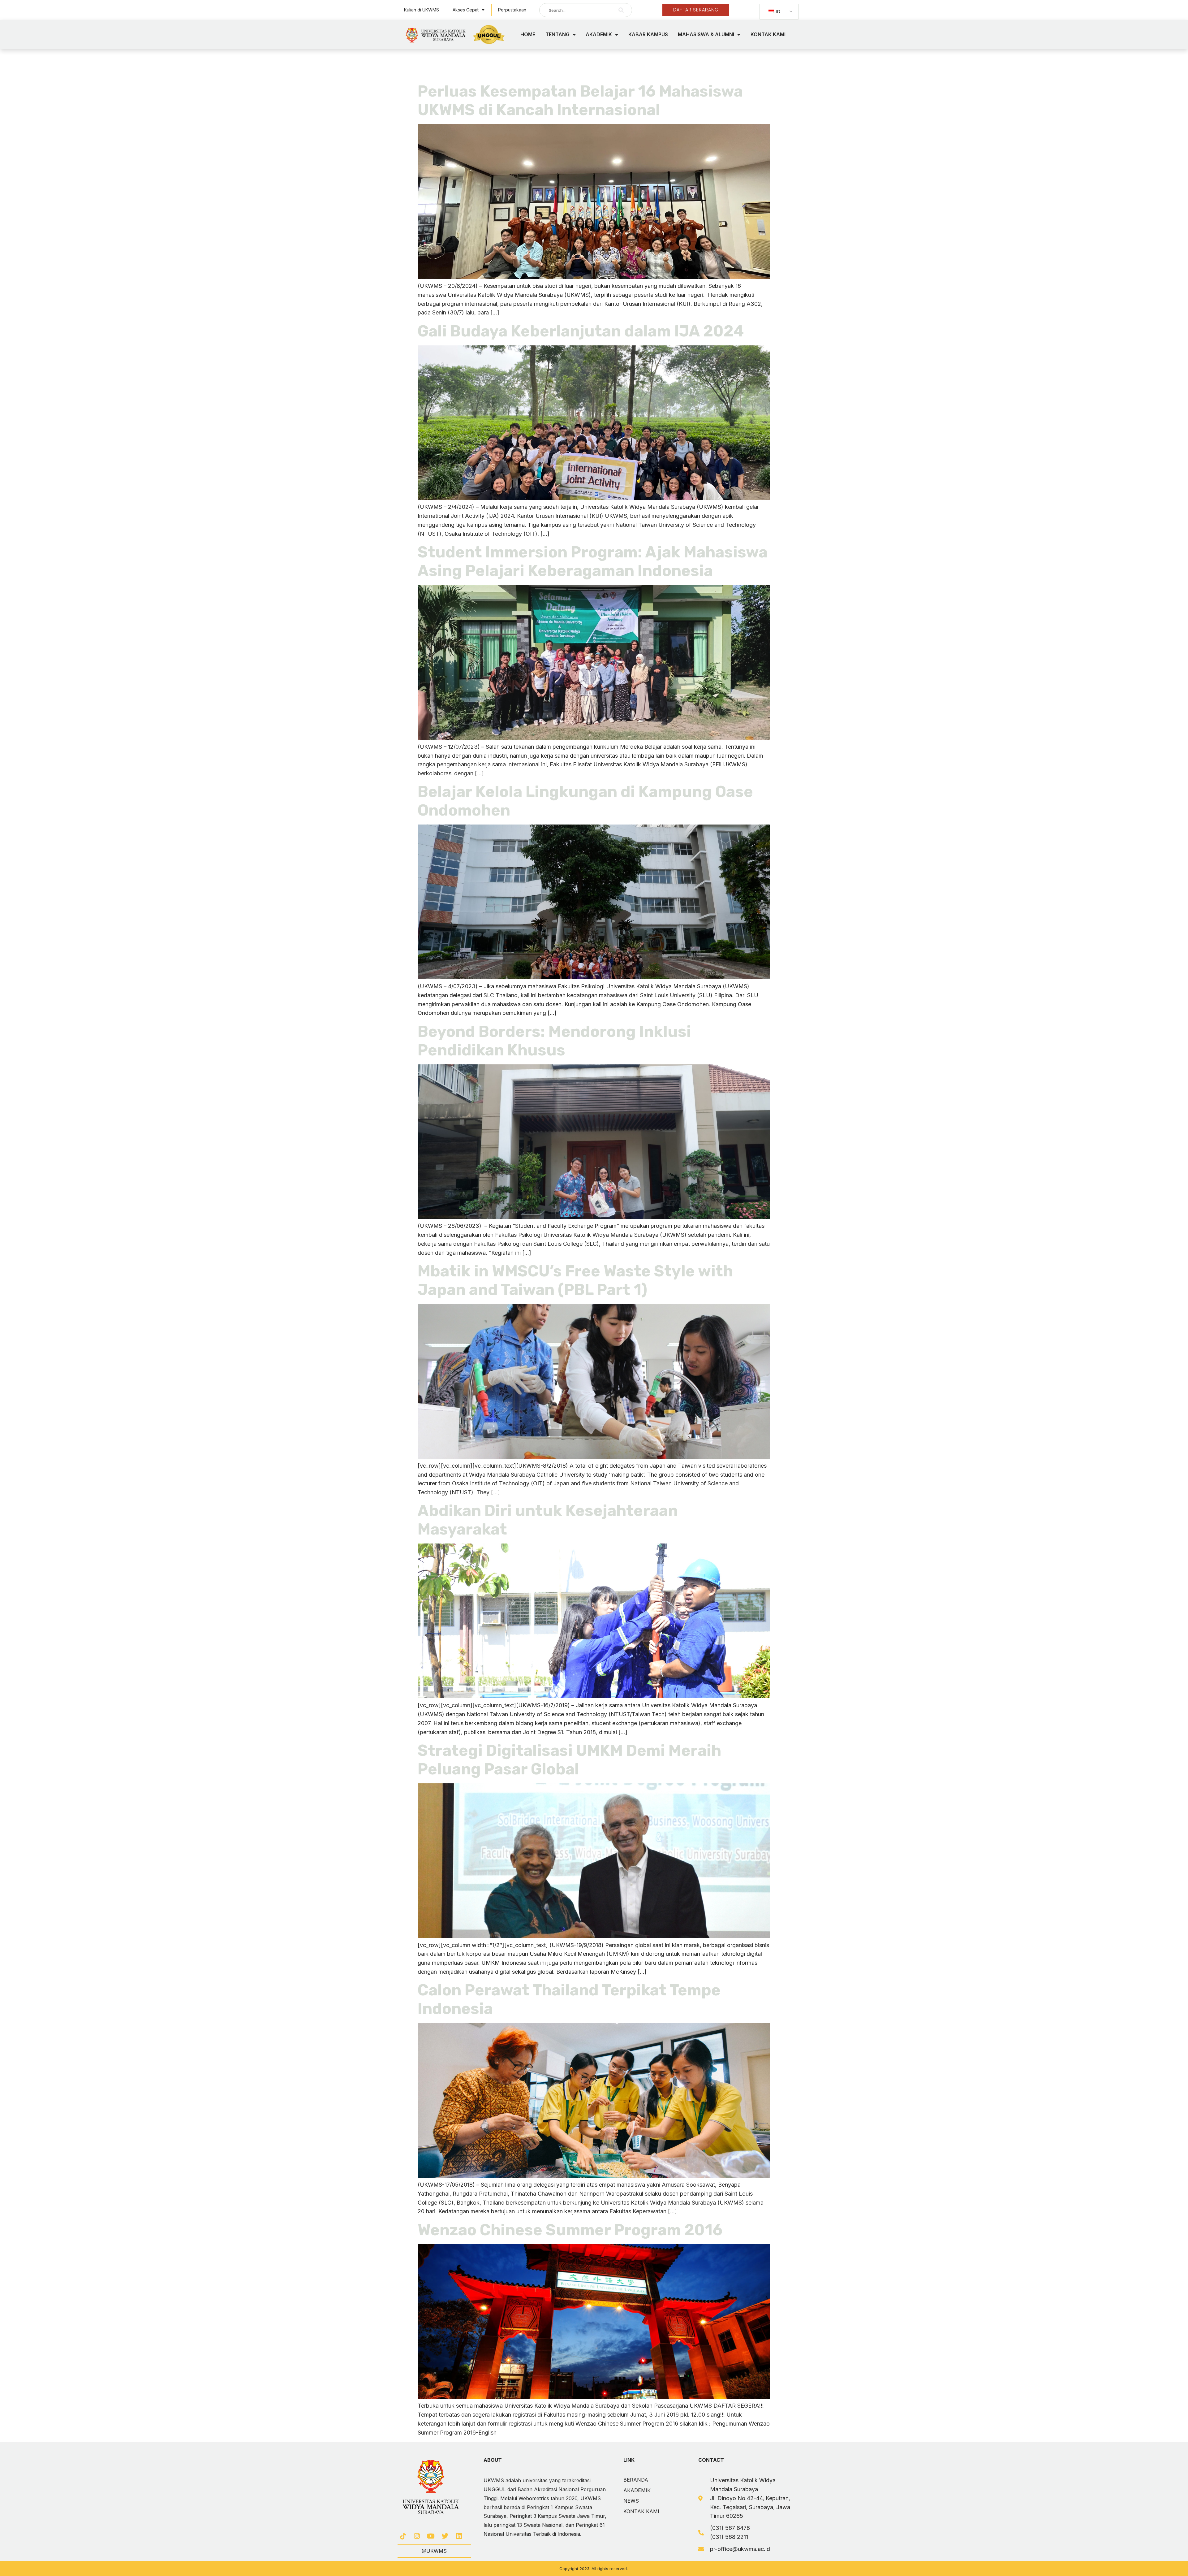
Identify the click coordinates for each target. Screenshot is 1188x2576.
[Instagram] (417, 2536)
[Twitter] (445, 2536)
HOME (528, 34)
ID (778, 12)
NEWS (631, 2501)
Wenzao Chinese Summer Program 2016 (570, 2230)
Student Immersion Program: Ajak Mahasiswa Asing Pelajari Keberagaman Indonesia (593, 561)
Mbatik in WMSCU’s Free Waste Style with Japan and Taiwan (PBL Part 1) (575, 1280)
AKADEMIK (599, 34)
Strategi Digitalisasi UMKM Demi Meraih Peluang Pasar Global (569, 1760)
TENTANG (557, 34)
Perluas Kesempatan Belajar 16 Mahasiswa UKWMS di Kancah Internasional (580, 101)
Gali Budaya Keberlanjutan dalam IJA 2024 (581, 331)
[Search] (621, 10)
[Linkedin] (459, 2536)
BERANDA (636, 2480)
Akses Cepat (466, 10)
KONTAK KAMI (768, 34)
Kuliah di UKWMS (422, 10)
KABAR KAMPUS (648, 34)
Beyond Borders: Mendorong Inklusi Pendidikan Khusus (554, 1041)
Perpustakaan (512, 10)
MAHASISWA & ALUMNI (706, 34)
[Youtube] (431, 2536)
